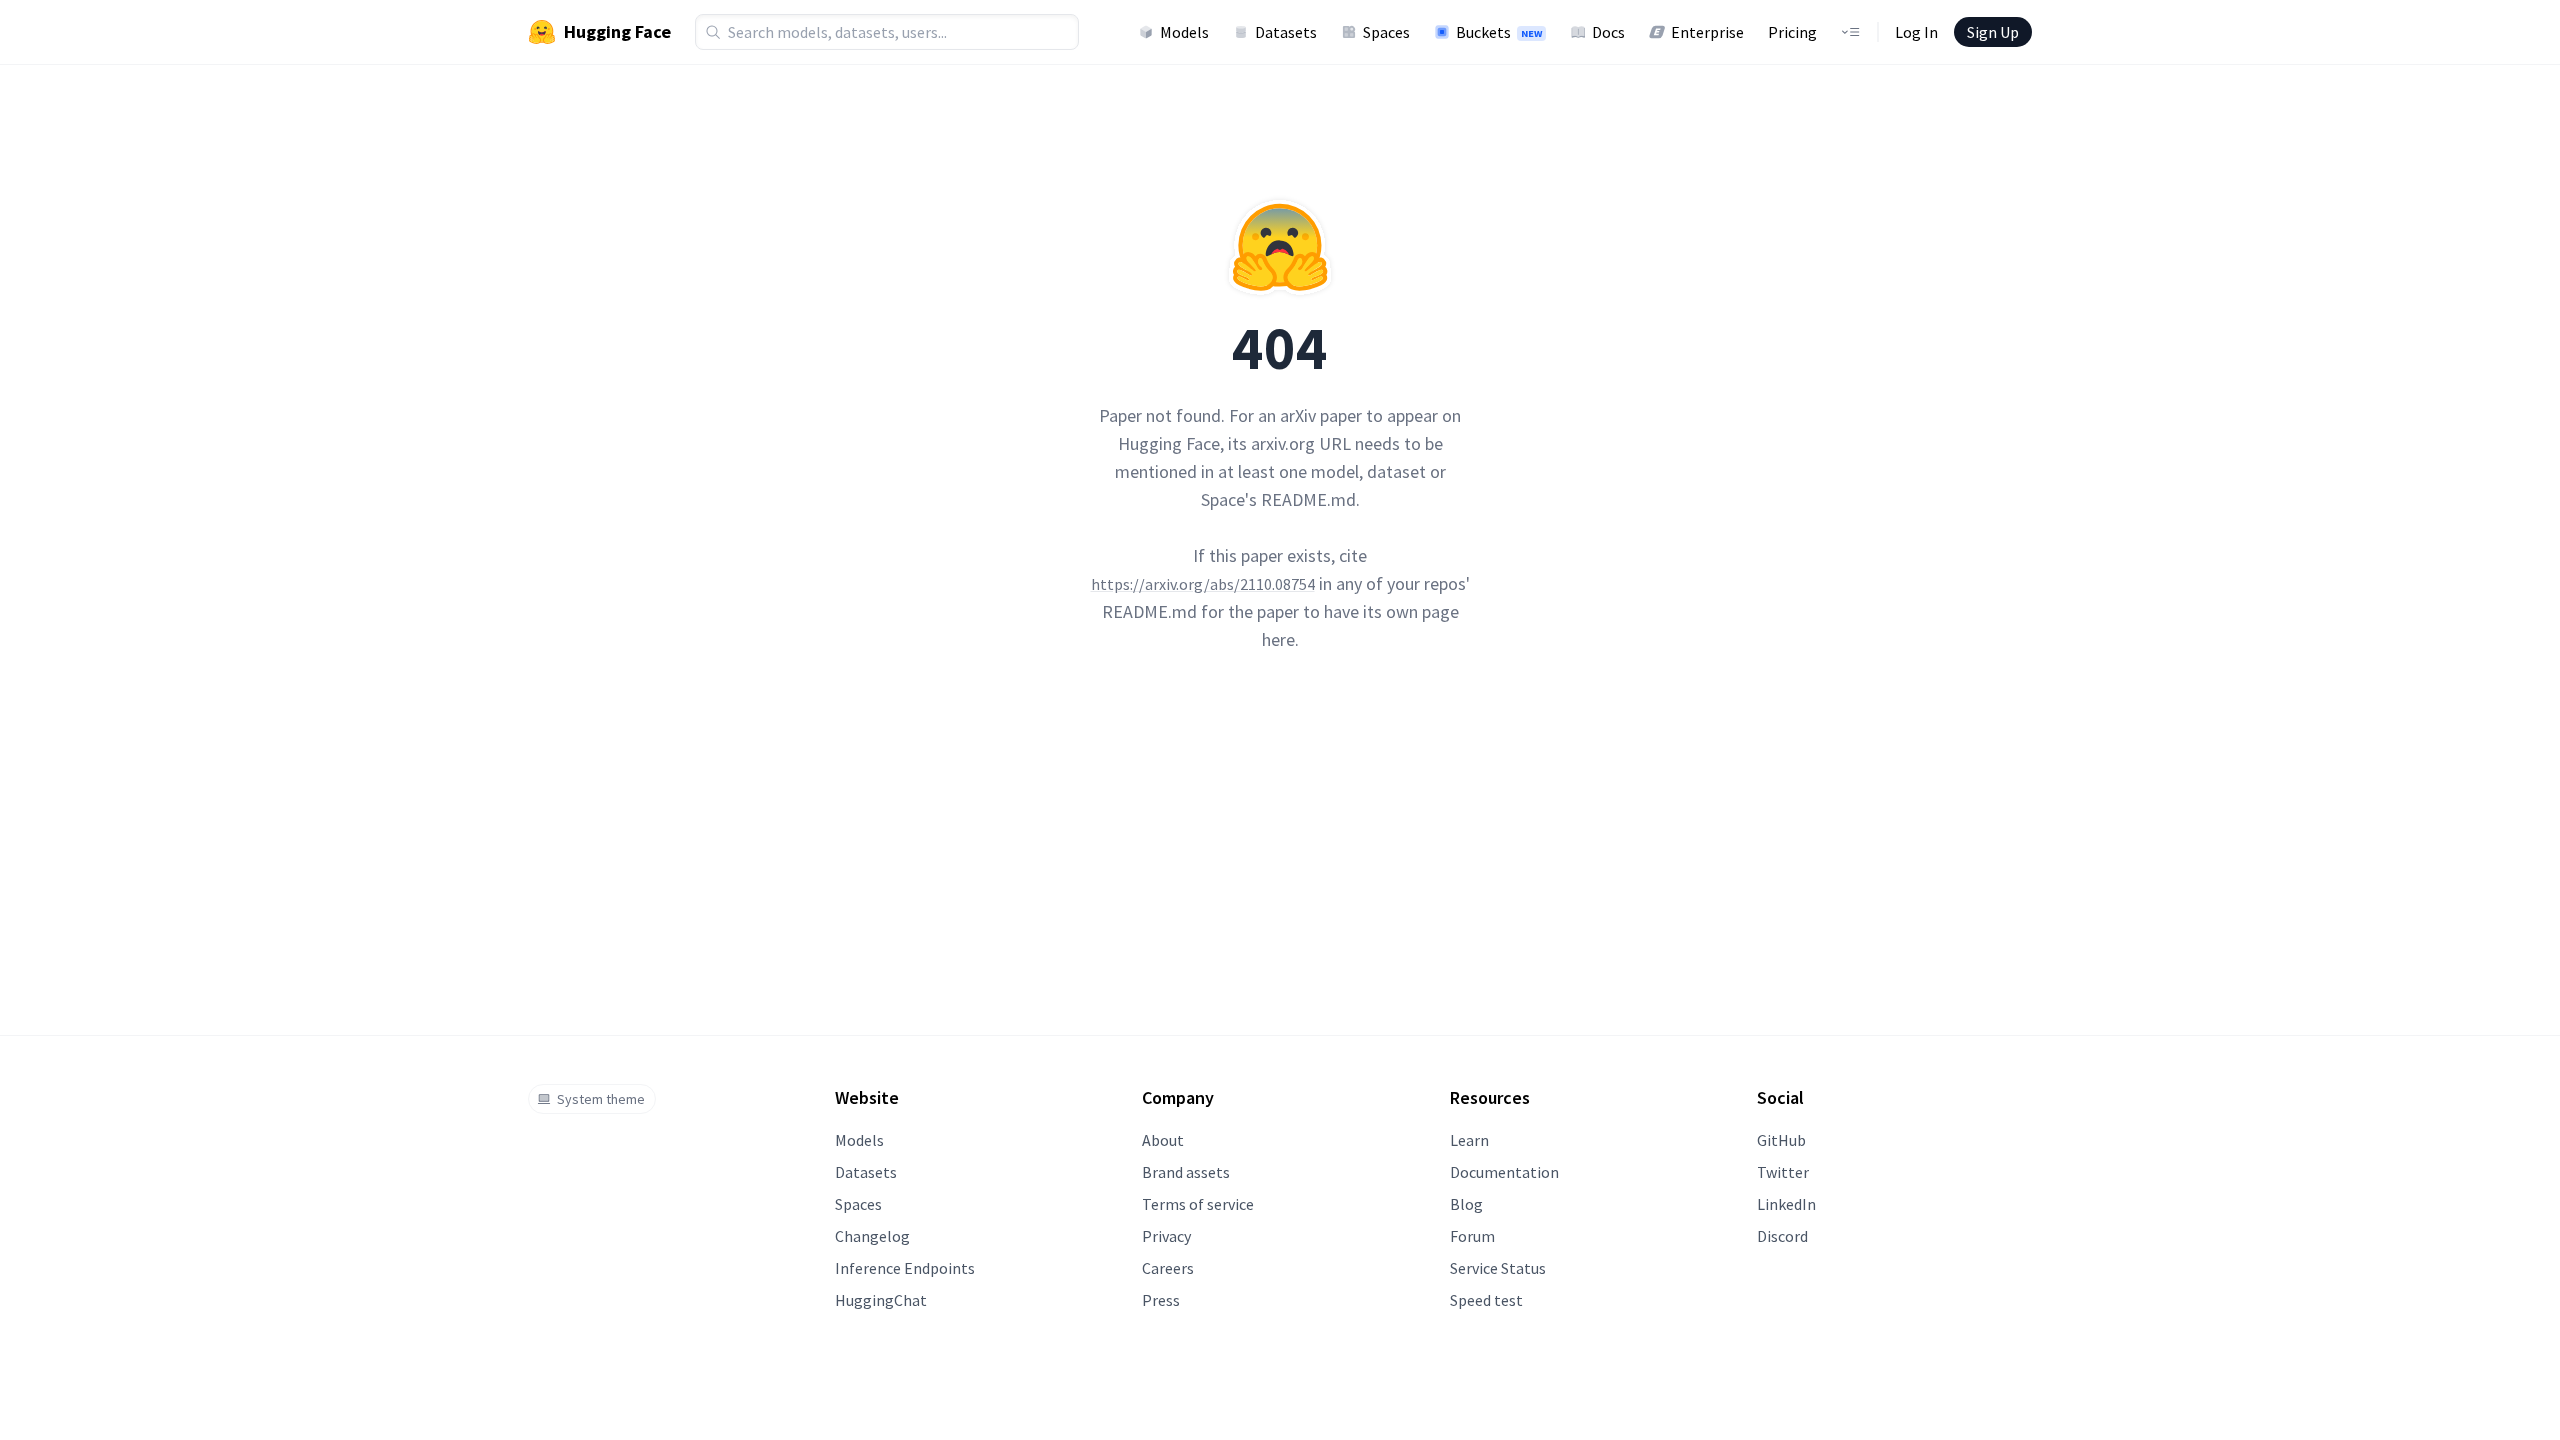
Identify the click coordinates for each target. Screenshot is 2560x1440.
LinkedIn (1786, 1204)
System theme (601, 1099)
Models (1184, 32)
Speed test (1486, 1300)
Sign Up (1993, 32)
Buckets (1499, 32)
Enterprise (1707, 32)
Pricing (1792, 32)
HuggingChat (881, 1300)
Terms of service (1198, 1204)
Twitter (1783, 1172)
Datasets (1286, 32)
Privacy (1166, 1236)
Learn (1469, 1140)
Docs (1608, 32)
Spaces (1386, 32)
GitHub (1781, 1140)
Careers (1168, 1268)
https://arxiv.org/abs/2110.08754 (1203, 584)
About (1163, 1140)
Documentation (1504, 1172)
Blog (1466, 1204)
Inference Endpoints (905, 1268)
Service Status (1498, 1268)
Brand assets (1186, 1172)
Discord (1782, 1236)
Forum (1472, 1236)
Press (1161, 1300)
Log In (1916, 32)
